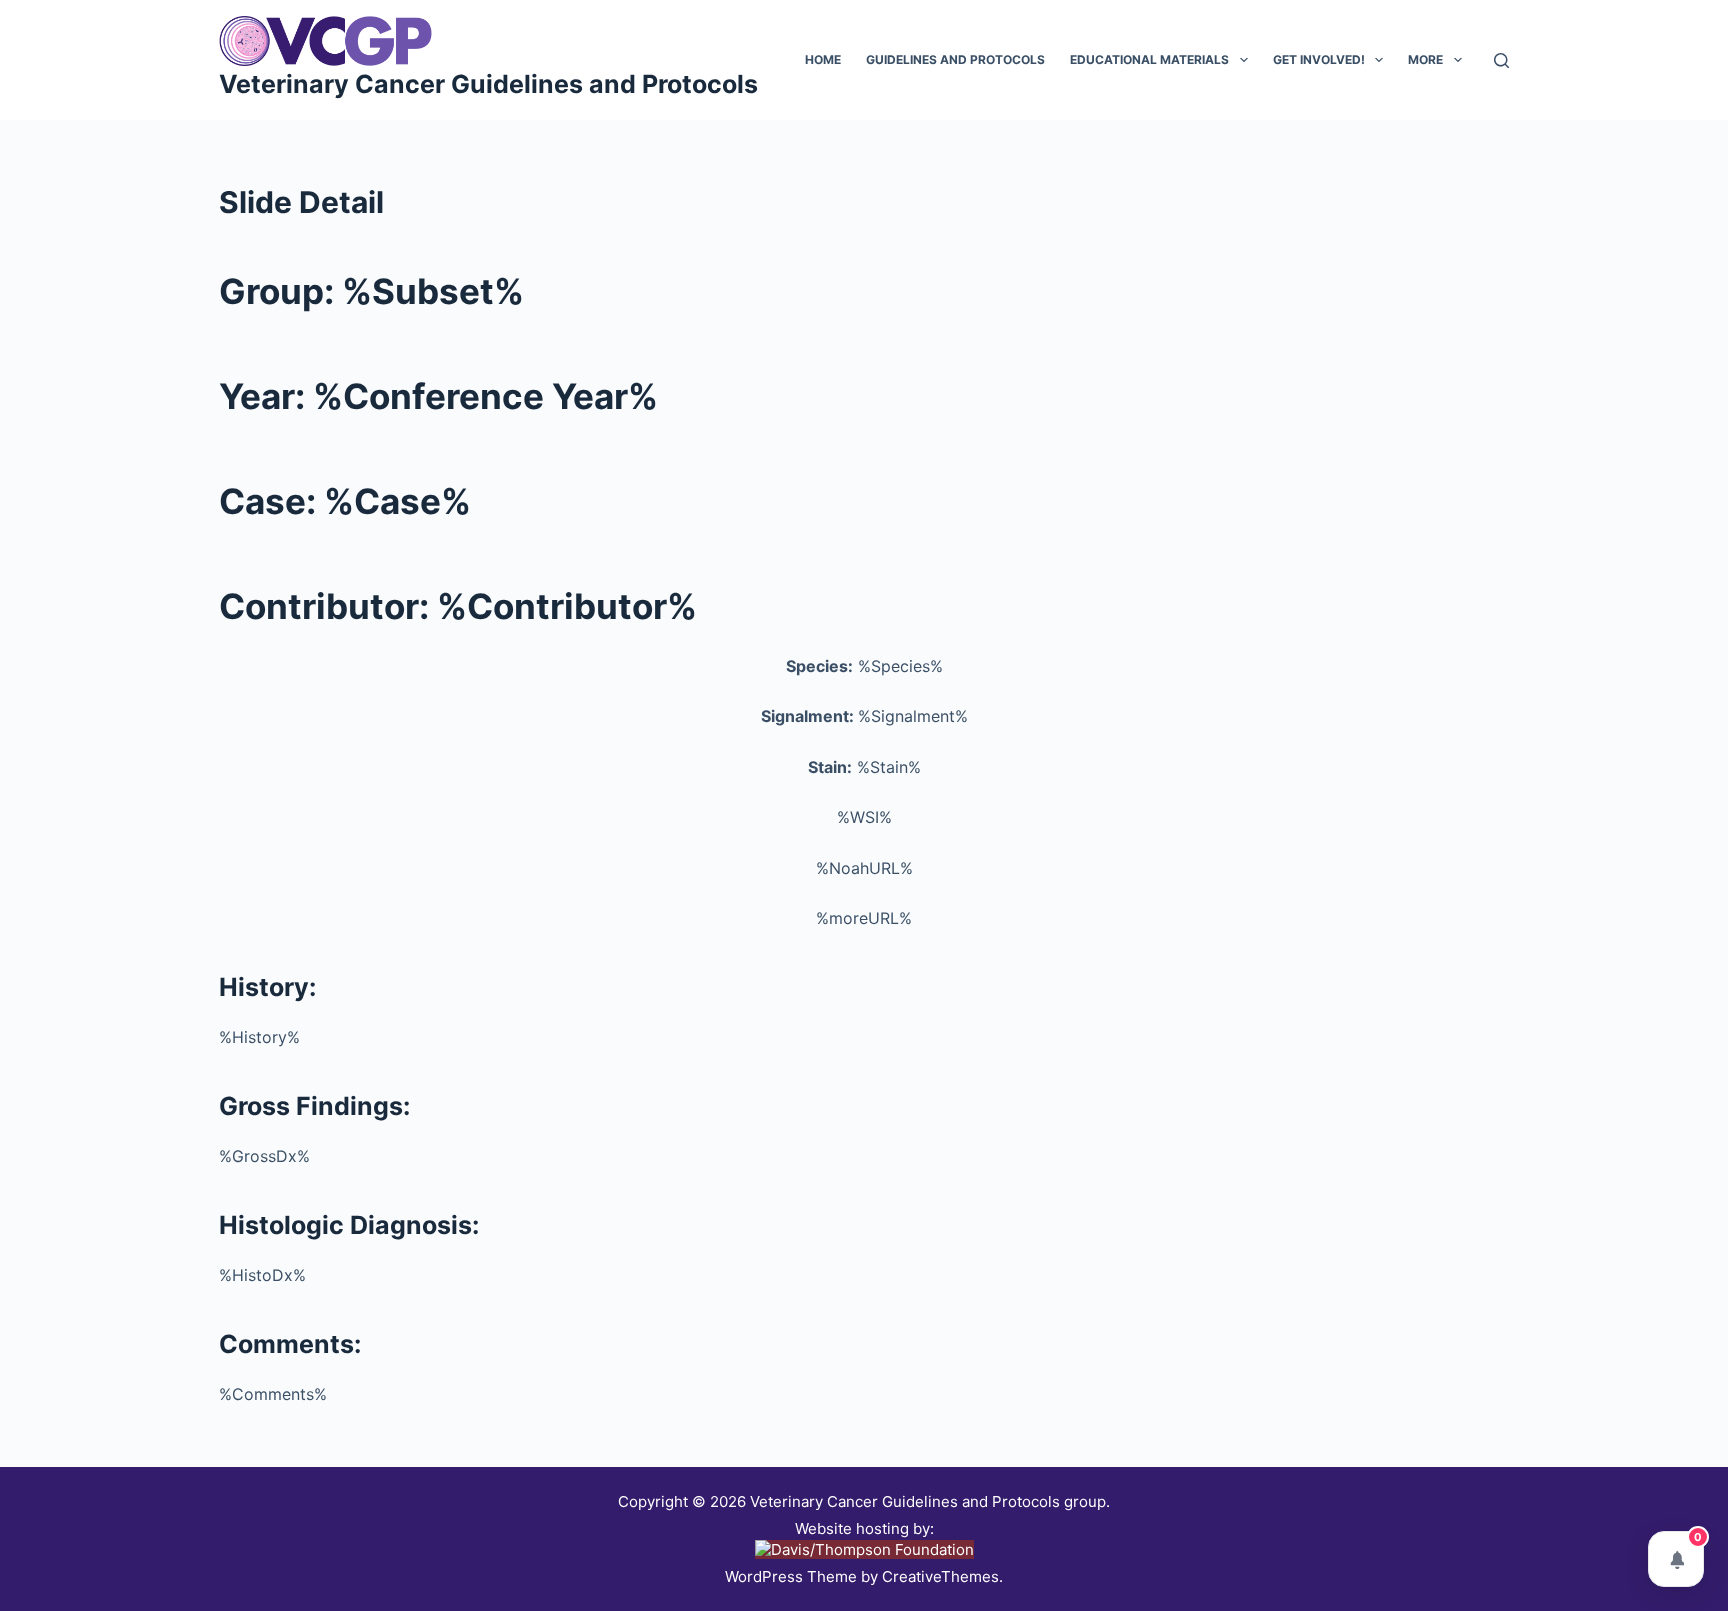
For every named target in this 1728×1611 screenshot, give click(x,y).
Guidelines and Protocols (955, 59)
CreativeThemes (940, 1576)
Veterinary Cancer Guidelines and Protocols (488, 84)
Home (823, 59)
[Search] (1501, 60)
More (1425, 59)
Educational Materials (1149, 59)
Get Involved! (1319, 59)
